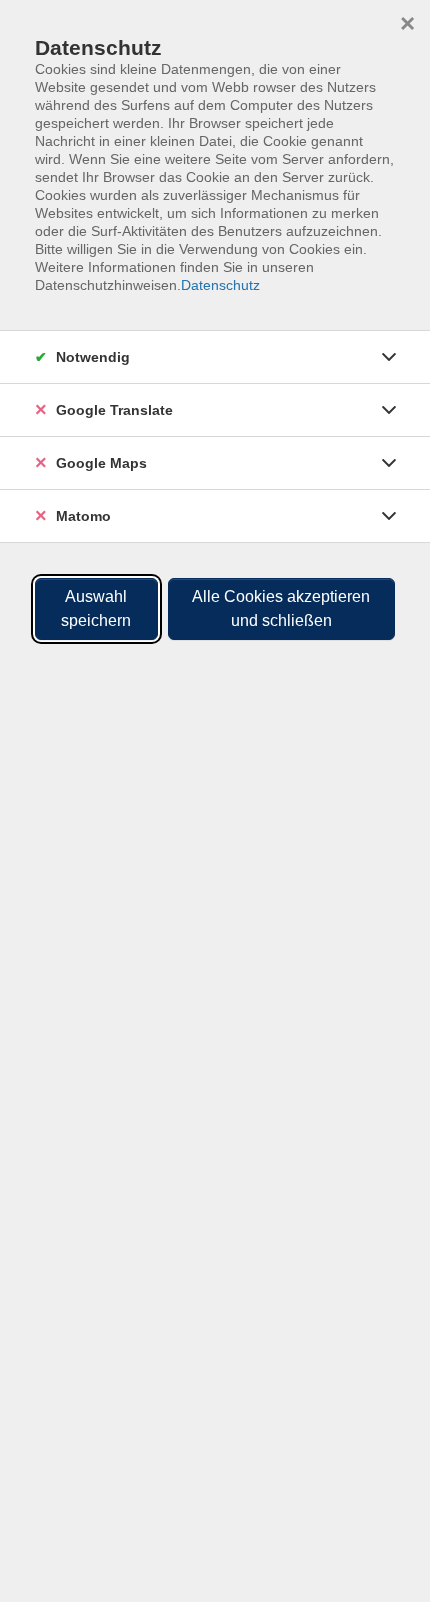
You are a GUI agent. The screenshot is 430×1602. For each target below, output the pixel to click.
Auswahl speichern (96, 608)
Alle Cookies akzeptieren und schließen (281, 608)
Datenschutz (220, 285)
